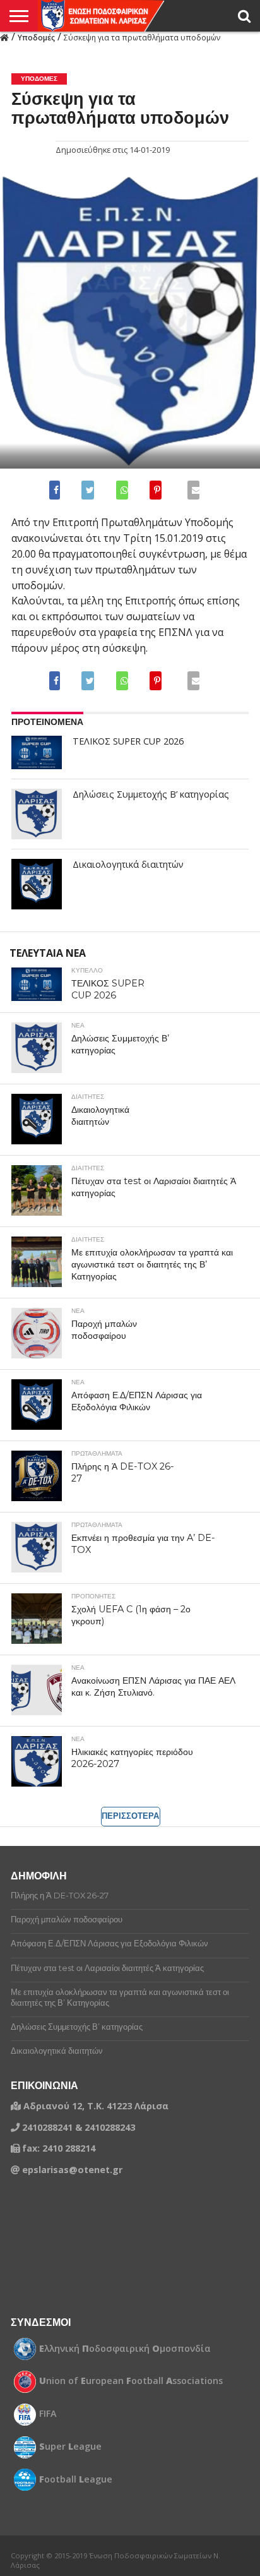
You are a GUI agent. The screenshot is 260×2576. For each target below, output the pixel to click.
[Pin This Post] (155, 490)
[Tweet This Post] (87, 490)
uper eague (70, 2447)
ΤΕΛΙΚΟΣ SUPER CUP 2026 (128, 741)
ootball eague (76, 2479)
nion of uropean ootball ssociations (131, 2381)
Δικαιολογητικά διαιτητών (128, 865)
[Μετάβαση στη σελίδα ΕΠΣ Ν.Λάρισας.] (4, 37)
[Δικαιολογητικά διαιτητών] (37, 884)
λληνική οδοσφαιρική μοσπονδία (125, 2349)
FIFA (48, 2414)
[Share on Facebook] (57, 490)
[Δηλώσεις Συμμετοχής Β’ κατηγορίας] (37, 814)
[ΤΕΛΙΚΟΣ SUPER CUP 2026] (37, 752)
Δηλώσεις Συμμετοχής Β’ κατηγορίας (151, 794)
